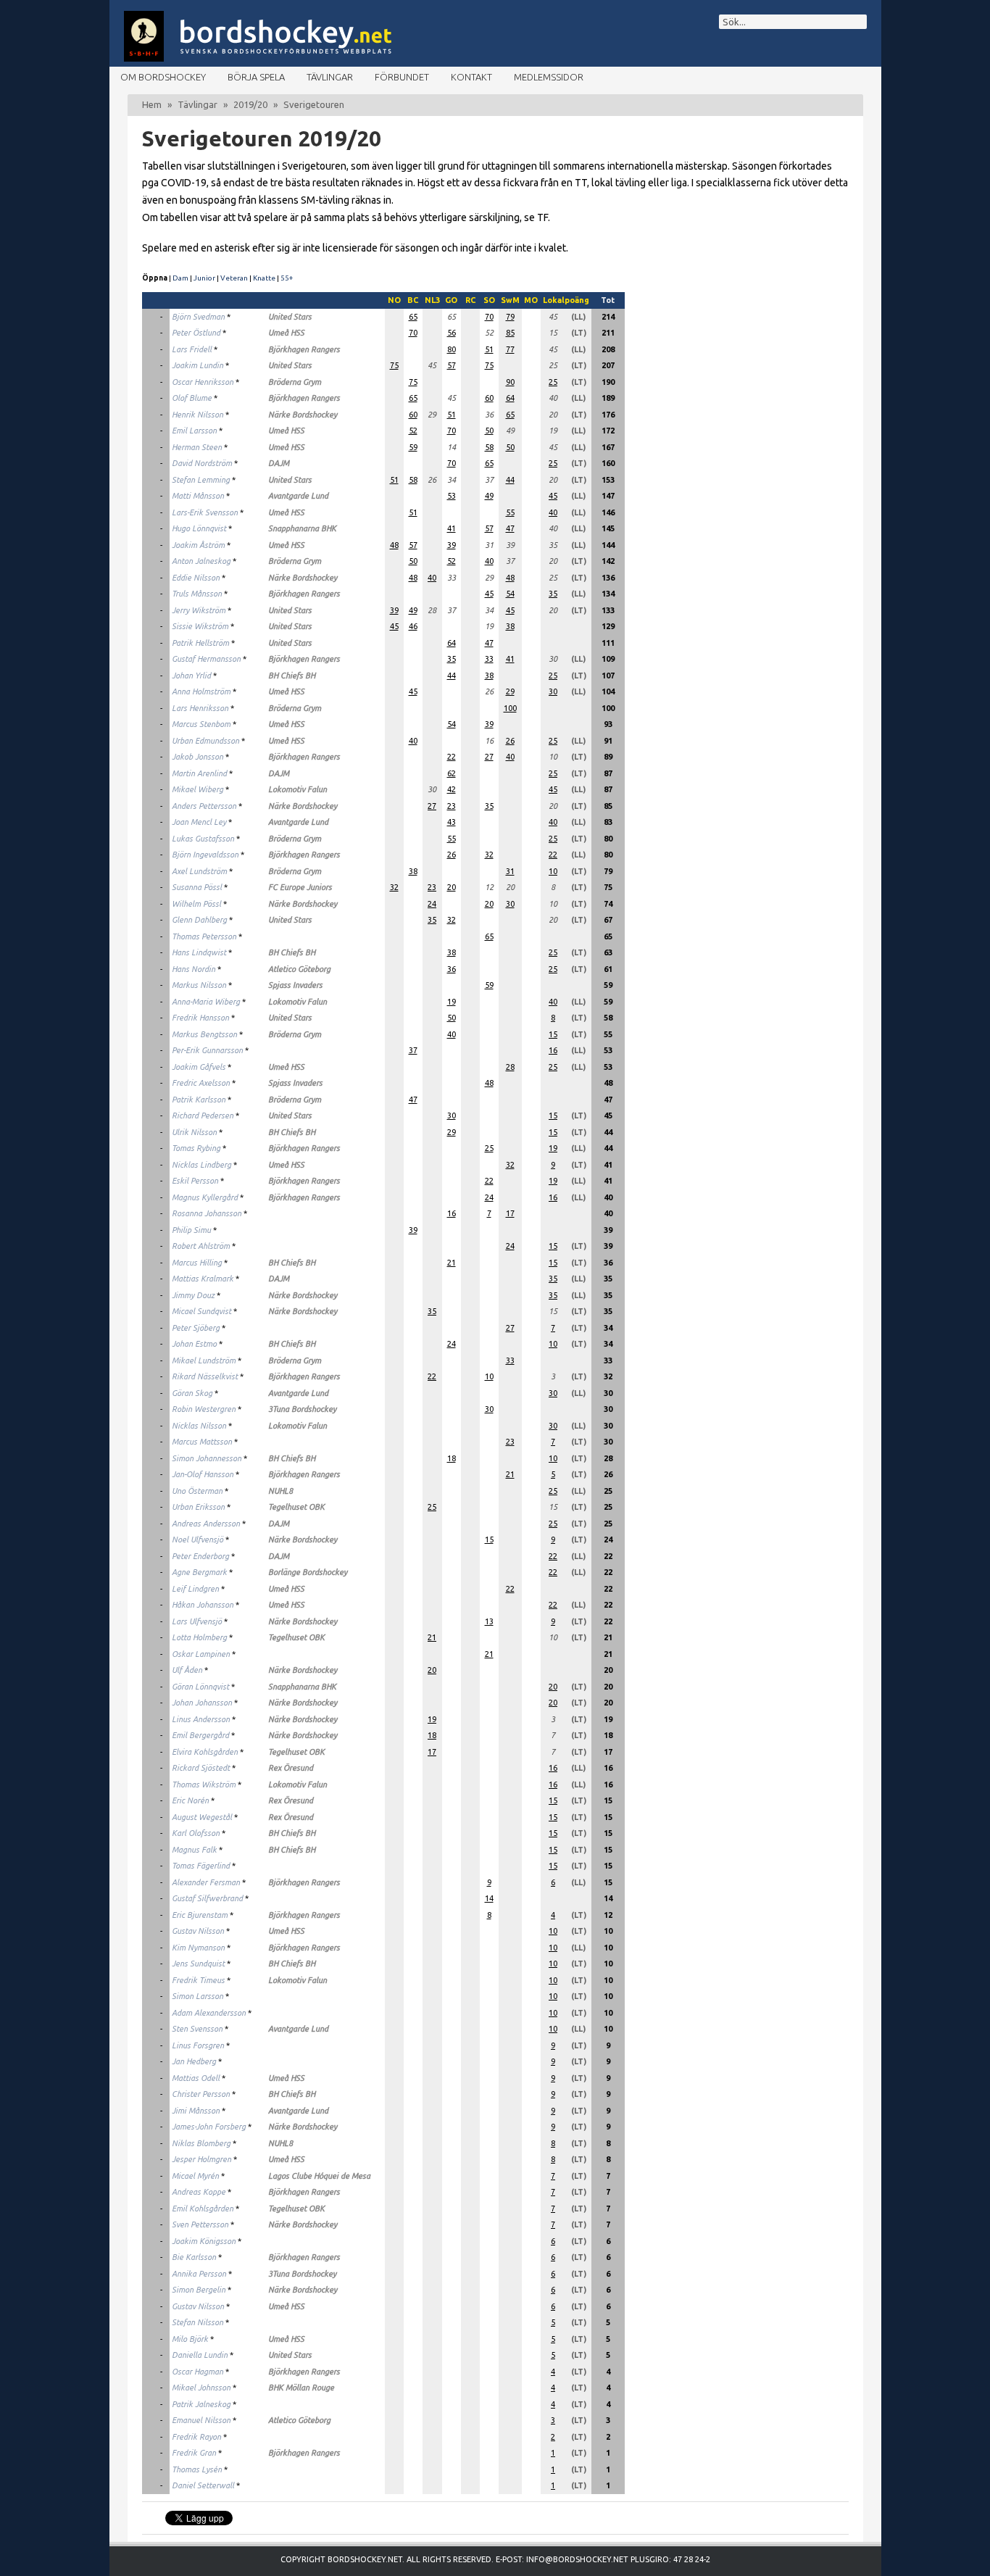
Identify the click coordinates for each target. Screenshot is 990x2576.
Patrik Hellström (200, 643)
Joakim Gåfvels (199, 1067)
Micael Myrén (195, 2176)
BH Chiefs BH (292, 676)
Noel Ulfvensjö (197, 1540)
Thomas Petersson (204, 936)
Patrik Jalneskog (201, 2404)
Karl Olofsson (196, 1833)
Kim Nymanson (198, 1948)
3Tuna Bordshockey (302, 1409)
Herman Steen (197, 447)
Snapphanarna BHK (302, 528)
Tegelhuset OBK (296, 1507)
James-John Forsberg (209, 2127)
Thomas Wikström (204, 1784)
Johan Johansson (202, 1703)
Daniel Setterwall (203, 2485)
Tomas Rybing (196, 1148)
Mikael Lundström (204, 1360)
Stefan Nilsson (197, 2322)
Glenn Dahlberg (199, 920)
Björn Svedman (198, 317)
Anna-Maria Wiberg (206, 1002)
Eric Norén (190, 1800)
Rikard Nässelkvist (205, 1376)
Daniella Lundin (200, 2355)
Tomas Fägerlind (201, 1866)
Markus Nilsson (199, 985)
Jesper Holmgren (201, 2159)
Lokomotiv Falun (298, 789)
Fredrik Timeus (198, 1980)
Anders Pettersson (204, 806)
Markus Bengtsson (204, 1034)
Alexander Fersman (206, 1882)
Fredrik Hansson (200, 1018)
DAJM (279, 463)
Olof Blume (192, 398)
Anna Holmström (201, 691)
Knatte (264, 278)
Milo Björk (190, 2339)
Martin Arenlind (199, 773)
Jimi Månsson (196, 2111)
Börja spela (256, 77)
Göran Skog (192, 1393)
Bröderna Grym (295, 382)
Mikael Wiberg (197, 789)
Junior (204, 278)
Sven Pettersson (200, 2224)
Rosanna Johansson (207, 1213)
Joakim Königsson (204, 2241)
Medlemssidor (549, 77)
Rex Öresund (291, 1768)
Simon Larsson (197, 1996)
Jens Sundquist (198, 1964)
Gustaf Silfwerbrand (207, 1898)
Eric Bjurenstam (200, 1915)
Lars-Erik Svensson (205, 512)
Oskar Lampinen (201, 1654)
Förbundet (402, 77)
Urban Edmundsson (205, 741)
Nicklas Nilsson (199, 1426)
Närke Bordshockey (303, 415)
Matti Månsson (198, 496)
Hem (152, 104)
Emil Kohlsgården (203, 2209)
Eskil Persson (195, 1181)
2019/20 (250, 104)
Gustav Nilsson (198, 1931)
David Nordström (202, 463)
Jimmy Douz (193, 1295)
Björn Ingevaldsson (205, 855)
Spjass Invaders (295, 985)
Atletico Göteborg (299, 969)
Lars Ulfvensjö (197, 1621)
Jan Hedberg (194, 2061)
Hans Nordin (194, 969)
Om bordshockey (163, 77)
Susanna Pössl (197, 887)
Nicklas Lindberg (201, 1165)
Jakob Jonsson (197, 757)
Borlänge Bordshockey (308, 1572)
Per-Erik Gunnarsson (207, 1050)
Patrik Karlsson (199, 1100)
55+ (287, 278)
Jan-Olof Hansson (203, 1474)
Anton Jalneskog (201, 561)
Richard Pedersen (203, 1115)
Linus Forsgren (198, 2045)
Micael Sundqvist (201, 1311)
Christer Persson (201, 2094)
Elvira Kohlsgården (205, 1752)
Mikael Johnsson (201, 2388)
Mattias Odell (196, 2078)
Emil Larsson (194, 431)
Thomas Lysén (197, 2469)
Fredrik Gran (194, 2453)
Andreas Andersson (206, 1524)
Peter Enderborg (200, 1556)
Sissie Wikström (200, 626)
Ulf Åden (187, 1670)
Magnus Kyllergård (205, 1197)
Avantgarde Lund (298, 496)
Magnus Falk (194, 1850)
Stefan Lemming (201, 480)
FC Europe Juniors (300, 887)
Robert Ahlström (201, 1246)
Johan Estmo (194, 1344)
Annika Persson (199, 2274)
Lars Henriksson (200, 708)
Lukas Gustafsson (203, 839)
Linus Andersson (201, 1719)
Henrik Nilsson (197, 415)
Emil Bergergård (200, 1735)
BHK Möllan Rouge (301, 2388)
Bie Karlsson (194, 2257)
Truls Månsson (197, 594)
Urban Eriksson (198, 1507)
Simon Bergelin (199, 2290)
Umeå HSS (286, 333)
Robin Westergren (204, 1409)
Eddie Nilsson (196, 578)
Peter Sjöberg (196, 1328)
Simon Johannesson (207, 1458)
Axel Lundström (199, 871)
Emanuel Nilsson (201, 2420)
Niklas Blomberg (201, 2143)
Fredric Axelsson (201, 1083)
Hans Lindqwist (199, 952)
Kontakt (471, 77)
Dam (180, 278)
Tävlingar (330, 77)
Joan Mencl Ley (199, 822)
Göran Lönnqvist (200, 1687)
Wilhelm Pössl (196, 904)
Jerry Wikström (199, 610)
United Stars (290, 317)
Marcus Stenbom (201, 724)
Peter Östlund (196, 333)
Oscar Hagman (197, 2372)
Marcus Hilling (197, 1263)
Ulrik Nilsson (194, 1132)
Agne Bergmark (199, 1572)
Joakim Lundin (197, 365)
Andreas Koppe (199, 2192)
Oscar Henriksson (203, 382)
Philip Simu (191, 1230)
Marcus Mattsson (202, 1442)
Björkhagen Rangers (304, 349)
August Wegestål (202, 1817)
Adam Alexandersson (209, 2013)
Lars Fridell (192, 349)
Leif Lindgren (195, 1589)
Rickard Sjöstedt (201, 1768)
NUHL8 (280, 1491)
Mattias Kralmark (203, 1279)
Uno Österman (197, 1491)
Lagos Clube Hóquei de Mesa (319, 2176)
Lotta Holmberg (199, 1637)
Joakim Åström (198, 545)
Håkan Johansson (203, 1605)
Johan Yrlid (191, 676)
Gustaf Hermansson (206, 659)
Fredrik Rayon (196, 2437)
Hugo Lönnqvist (199, 528)
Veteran (234, 278)
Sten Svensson (197, 2029)
